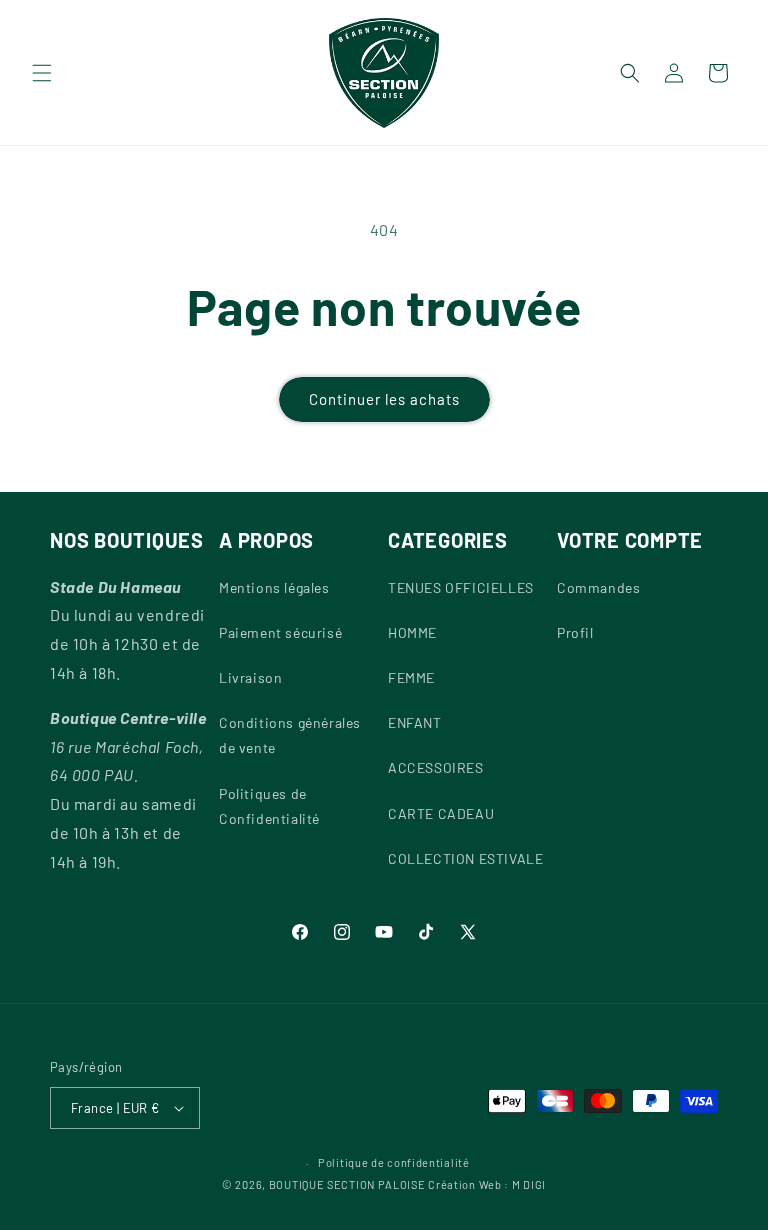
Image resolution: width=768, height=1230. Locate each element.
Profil (575, 632)
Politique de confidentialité (394, 1162)
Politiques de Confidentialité (269, 806)
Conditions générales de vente (290, 735)
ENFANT (415, 722)
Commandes (598, 587)
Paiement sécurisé (280, 632)
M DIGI (529, 1184)
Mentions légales (274, 587)
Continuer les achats (384, 399)
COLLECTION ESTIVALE (465, 858)
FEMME (411, 677)
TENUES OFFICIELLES (461, 587)
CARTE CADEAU (441, 813)
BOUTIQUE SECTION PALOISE (347, 1184)
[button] (42, 73)
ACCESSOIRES (436, 767)
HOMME (412, 632)
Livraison (250, 677)
